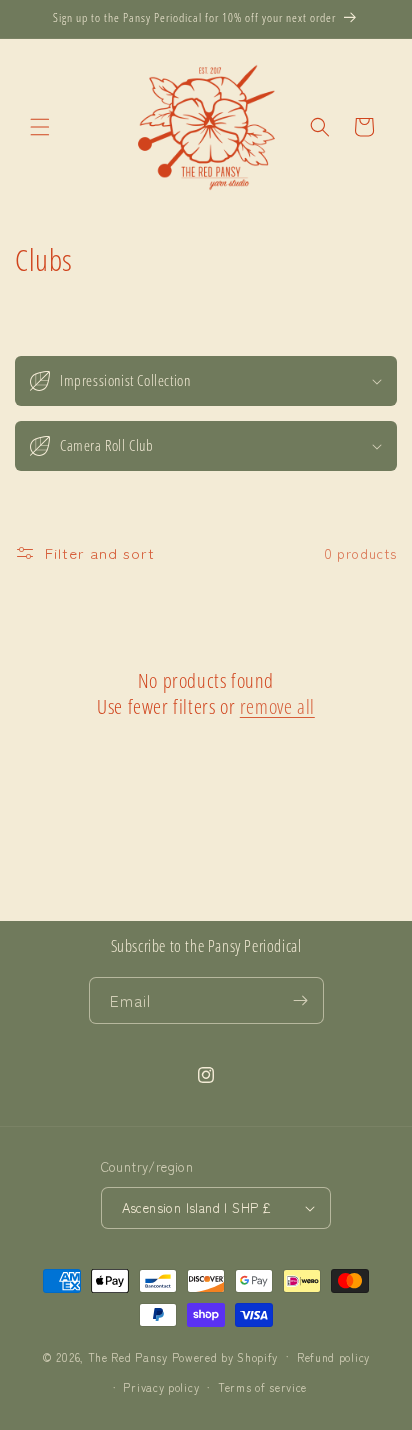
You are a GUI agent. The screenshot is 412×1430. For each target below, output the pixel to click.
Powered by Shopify (225, 1356)
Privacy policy (161, 1387)
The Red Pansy (128, 1356)
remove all (277, 707)
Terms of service (262, 1387)
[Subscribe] (301, 1000)
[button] (40, 127)
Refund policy (333, 1357)
